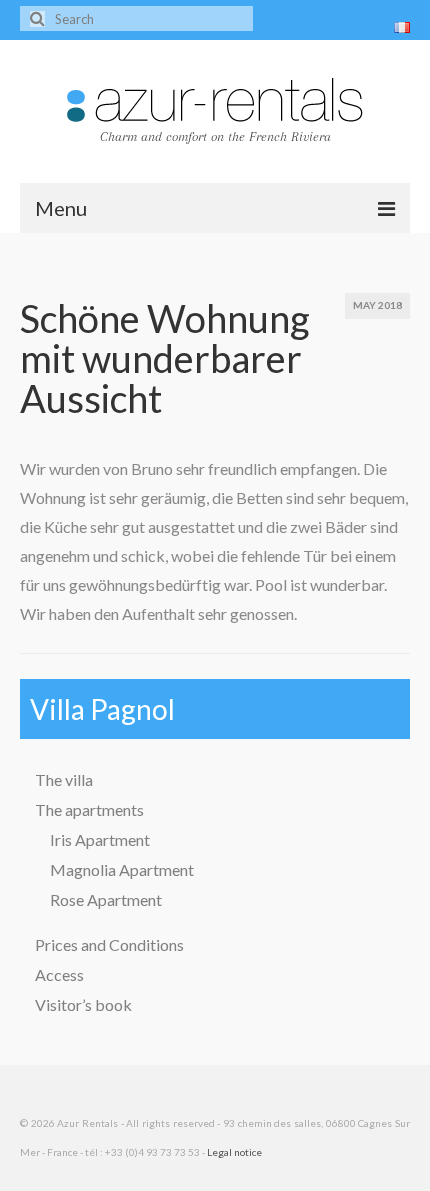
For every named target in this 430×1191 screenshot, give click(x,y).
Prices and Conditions (109, 944)
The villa (64, 779)
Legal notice (234, 1152)
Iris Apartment (100, 839)
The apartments (89, 809)
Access (59, 974)
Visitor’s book (83, 1004)
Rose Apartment (106, 899)
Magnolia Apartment (122, 869)
